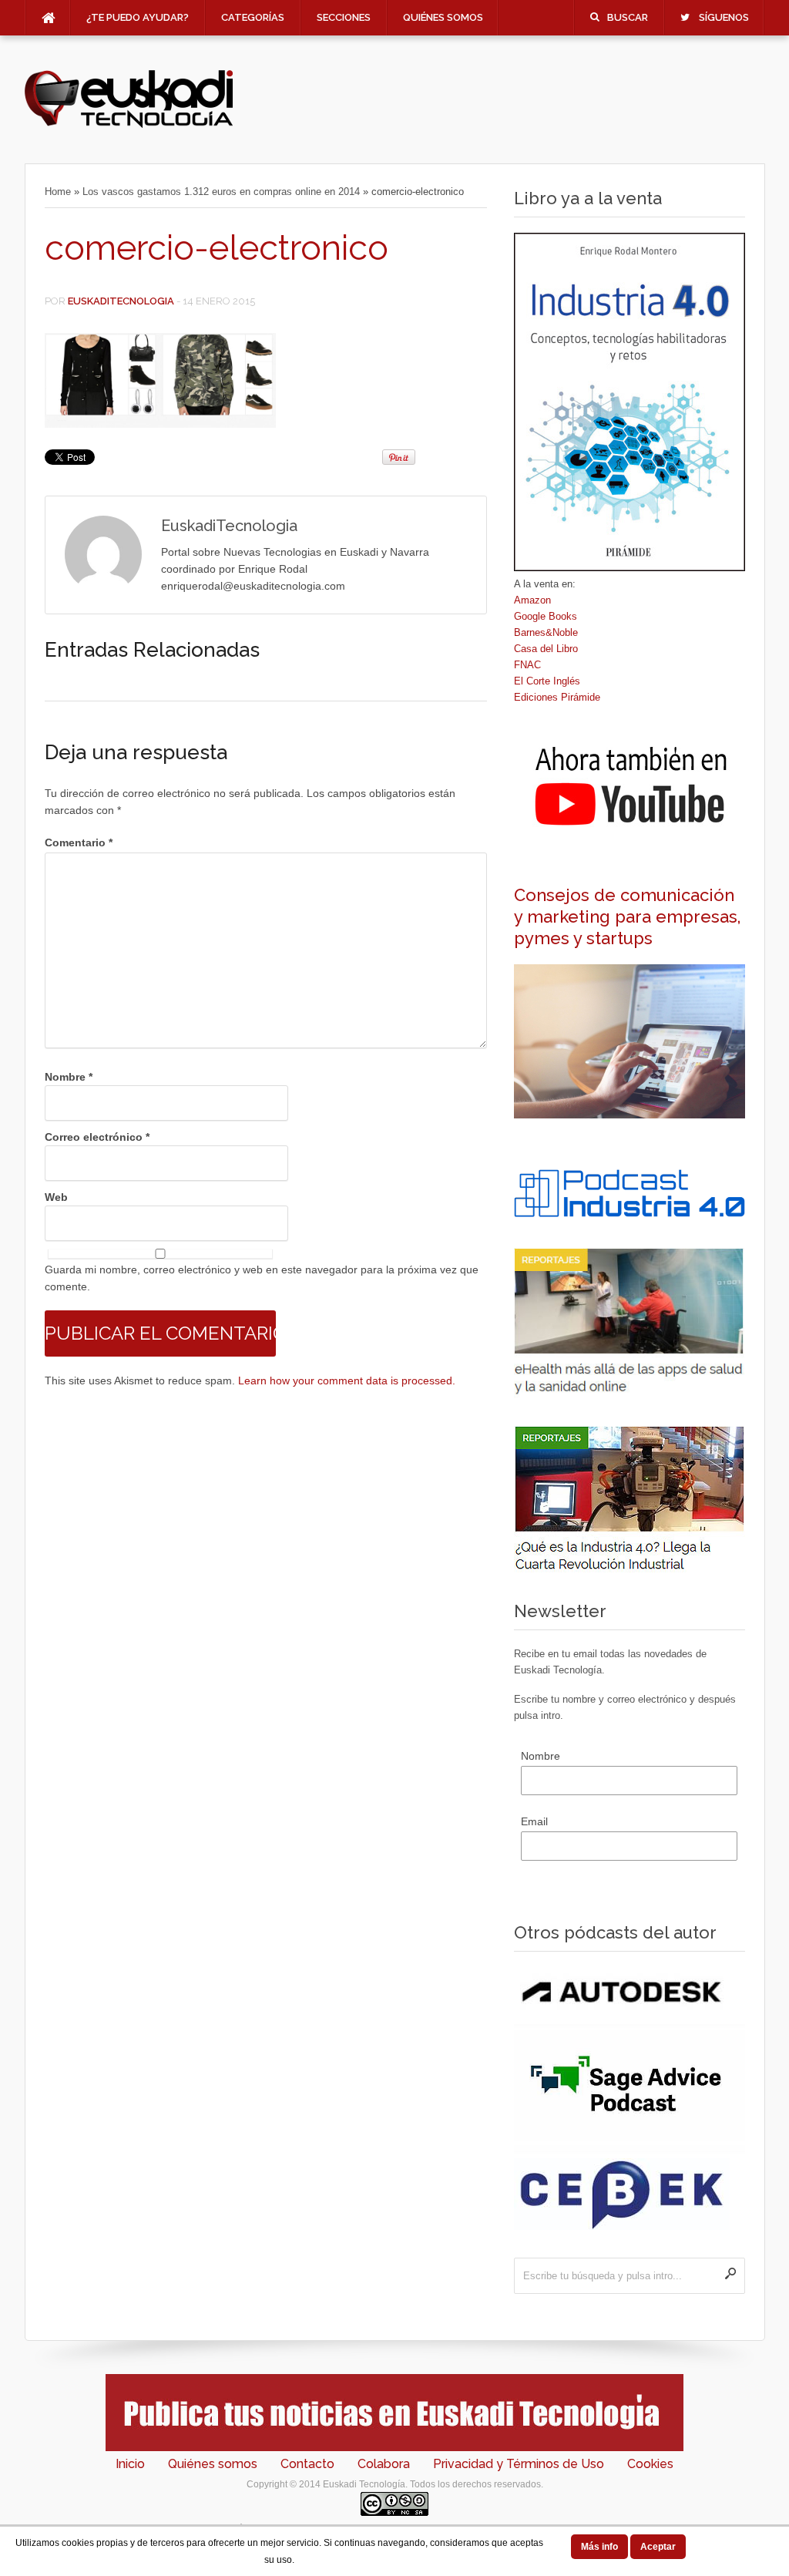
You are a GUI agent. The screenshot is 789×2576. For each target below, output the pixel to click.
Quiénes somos (443, 17)
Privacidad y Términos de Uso (519, 2464)
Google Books (546, 616)
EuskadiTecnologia (121, 301)
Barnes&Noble (546, 632)
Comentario (79, 842)
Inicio (130, 2464)
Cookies (650, 2464)
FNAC (527, 665)
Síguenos (724, 17)
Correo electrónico (97, 1137)
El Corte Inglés (547, 681)
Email (534, 1821)
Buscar (628, 17)
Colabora (384, 2464)
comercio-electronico (217, 248)
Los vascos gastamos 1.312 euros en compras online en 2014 (221, 192)
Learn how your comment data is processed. (347, 1380)
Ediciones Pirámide (557, 697)
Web (56, 1197)
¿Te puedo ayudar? (138, 17)
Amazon (532, 600)
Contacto (307, 2464)
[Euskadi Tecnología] (129, 124)
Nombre (69, 1077)
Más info (599, 2547)
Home (58, 192)
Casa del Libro (546, 649)
